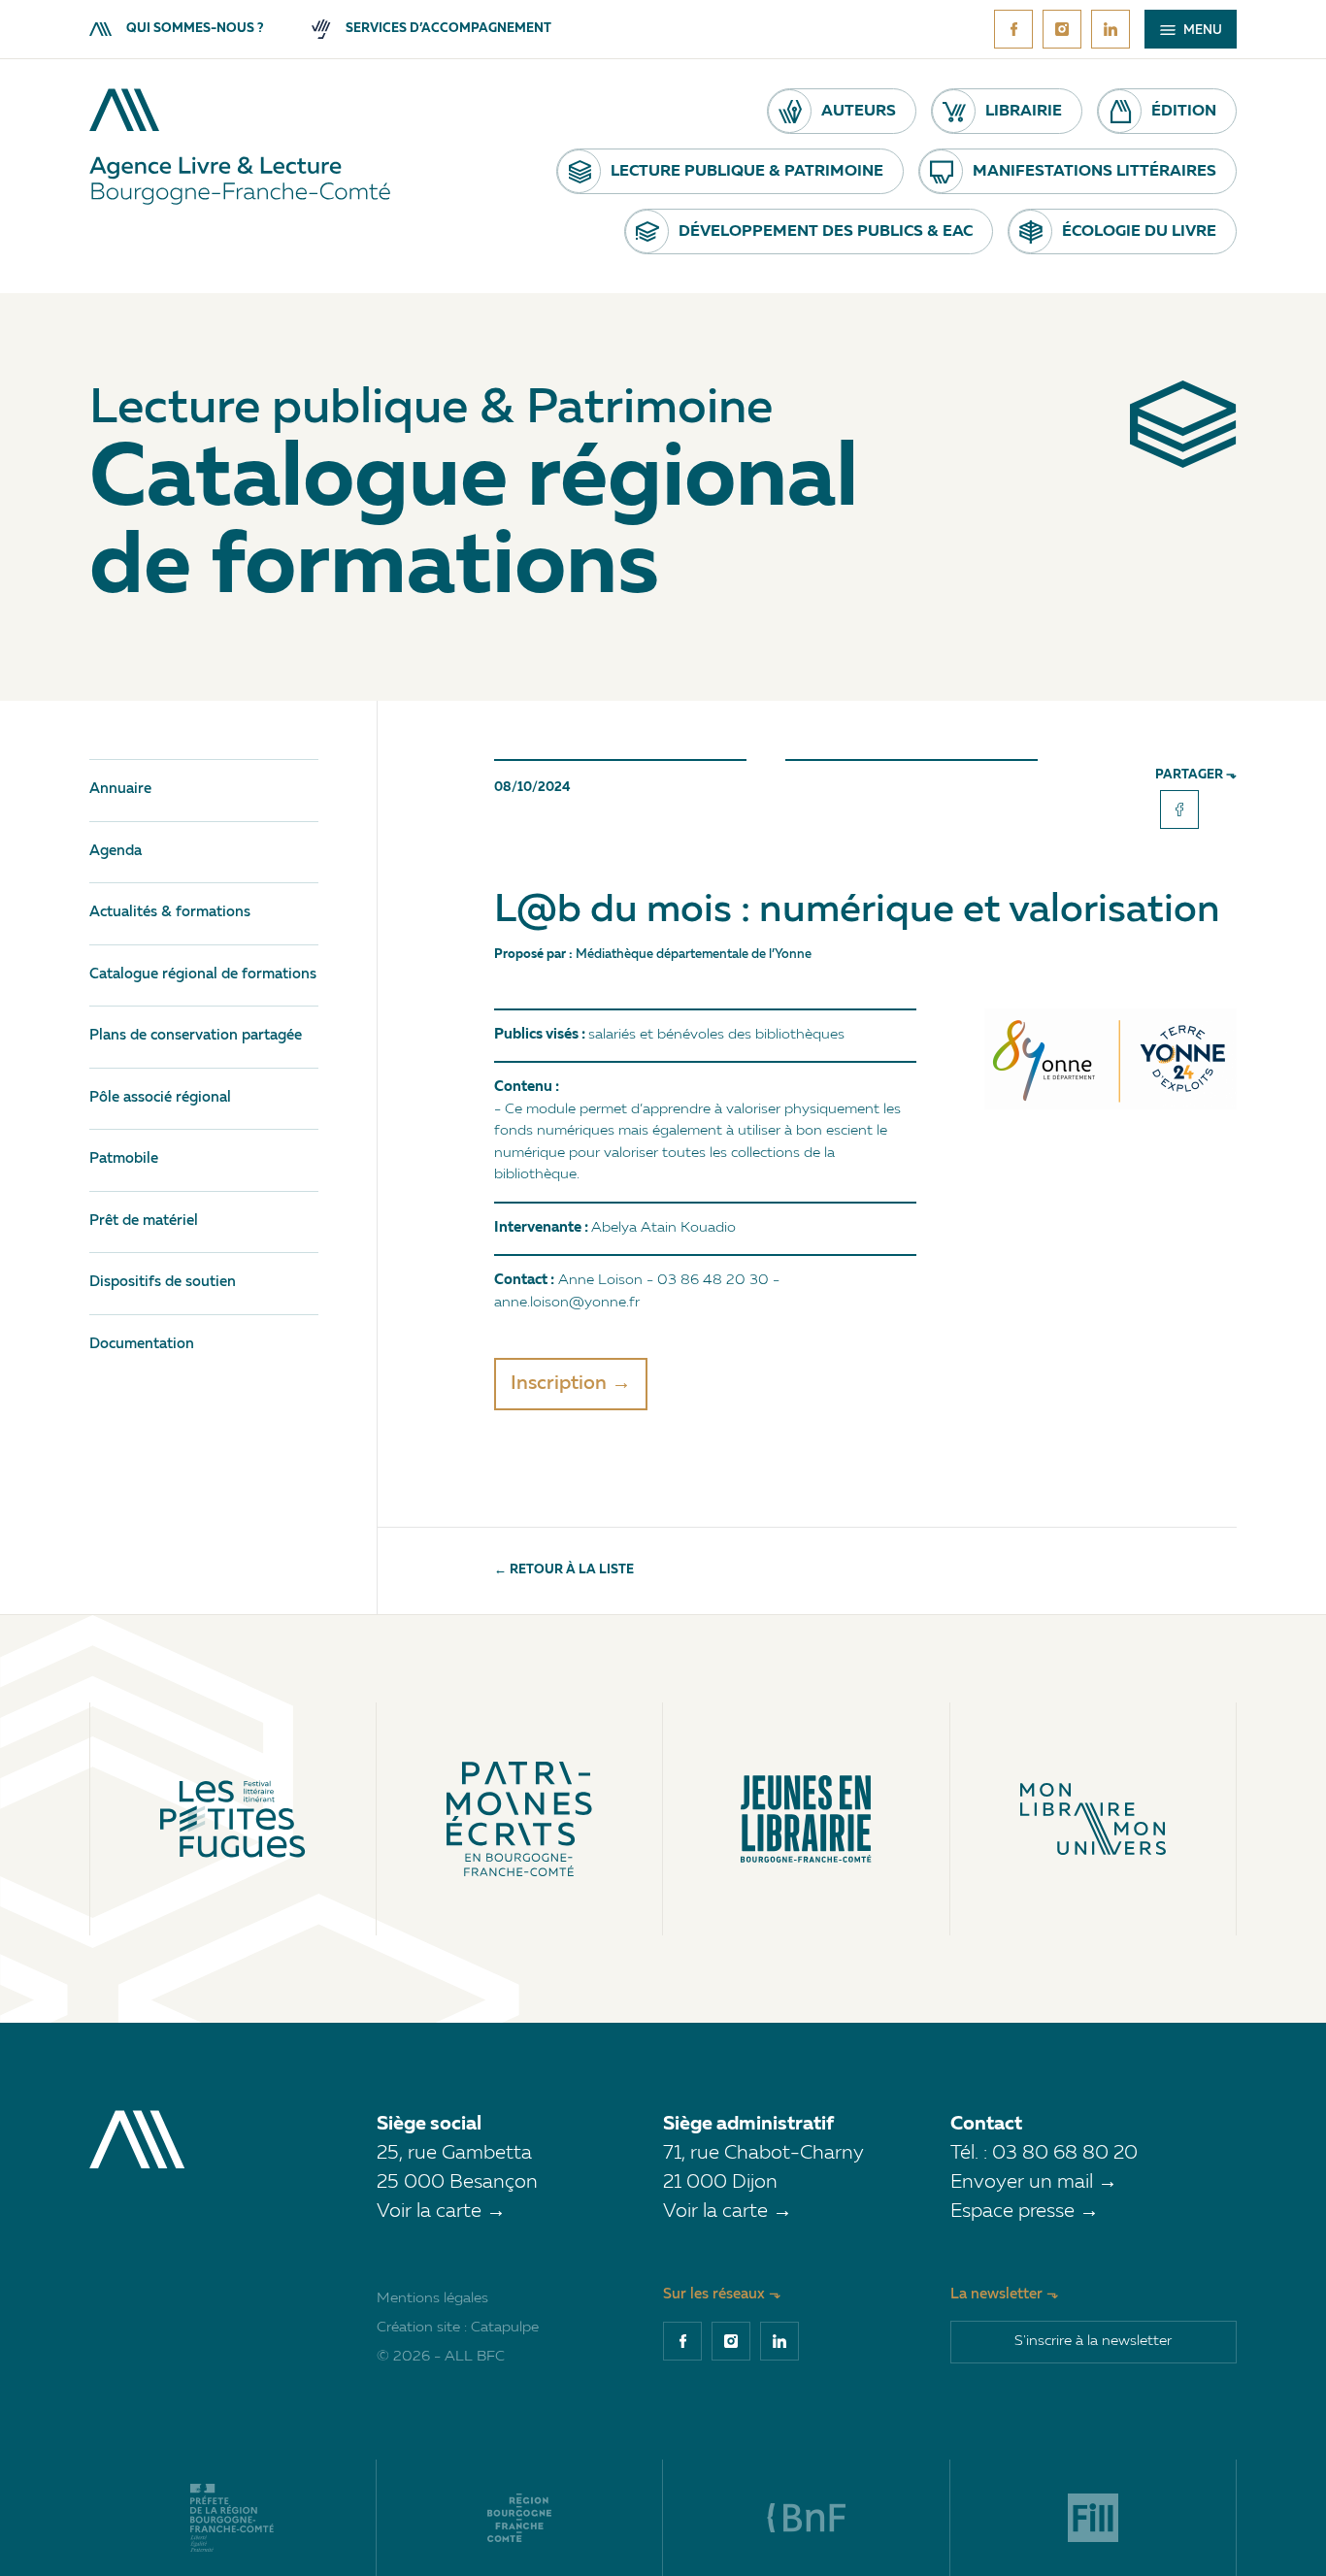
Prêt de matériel (144, 1222)
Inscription (559, 1384)
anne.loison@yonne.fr (567, 1303)
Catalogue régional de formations (203, 975)
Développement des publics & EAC (826, 232)
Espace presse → (1025, 2212)
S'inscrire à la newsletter (1093, 2342)
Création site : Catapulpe (458, 2328)
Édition (1184, 112)
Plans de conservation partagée (196, 1036)
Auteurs (859, 112)
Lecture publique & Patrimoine (747, 172)
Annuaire (120, 790)
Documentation (142, 1345)
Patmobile (124, 1159)
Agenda (116, 852)
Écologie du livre (1139, 232)
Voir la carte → (441, 2212)
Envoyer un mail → (1034, 2183)
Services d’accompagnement (448, 29)
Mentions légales (432, 2299)
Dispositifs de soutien (163, 1283)
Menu (1201, 31)
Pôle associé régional (160, 1098)
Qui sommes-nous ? (195, 29)
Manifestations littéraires (1094, 172)
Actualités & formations (170, 913)
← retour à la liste (564, 1570)
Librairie (1024, 112)
